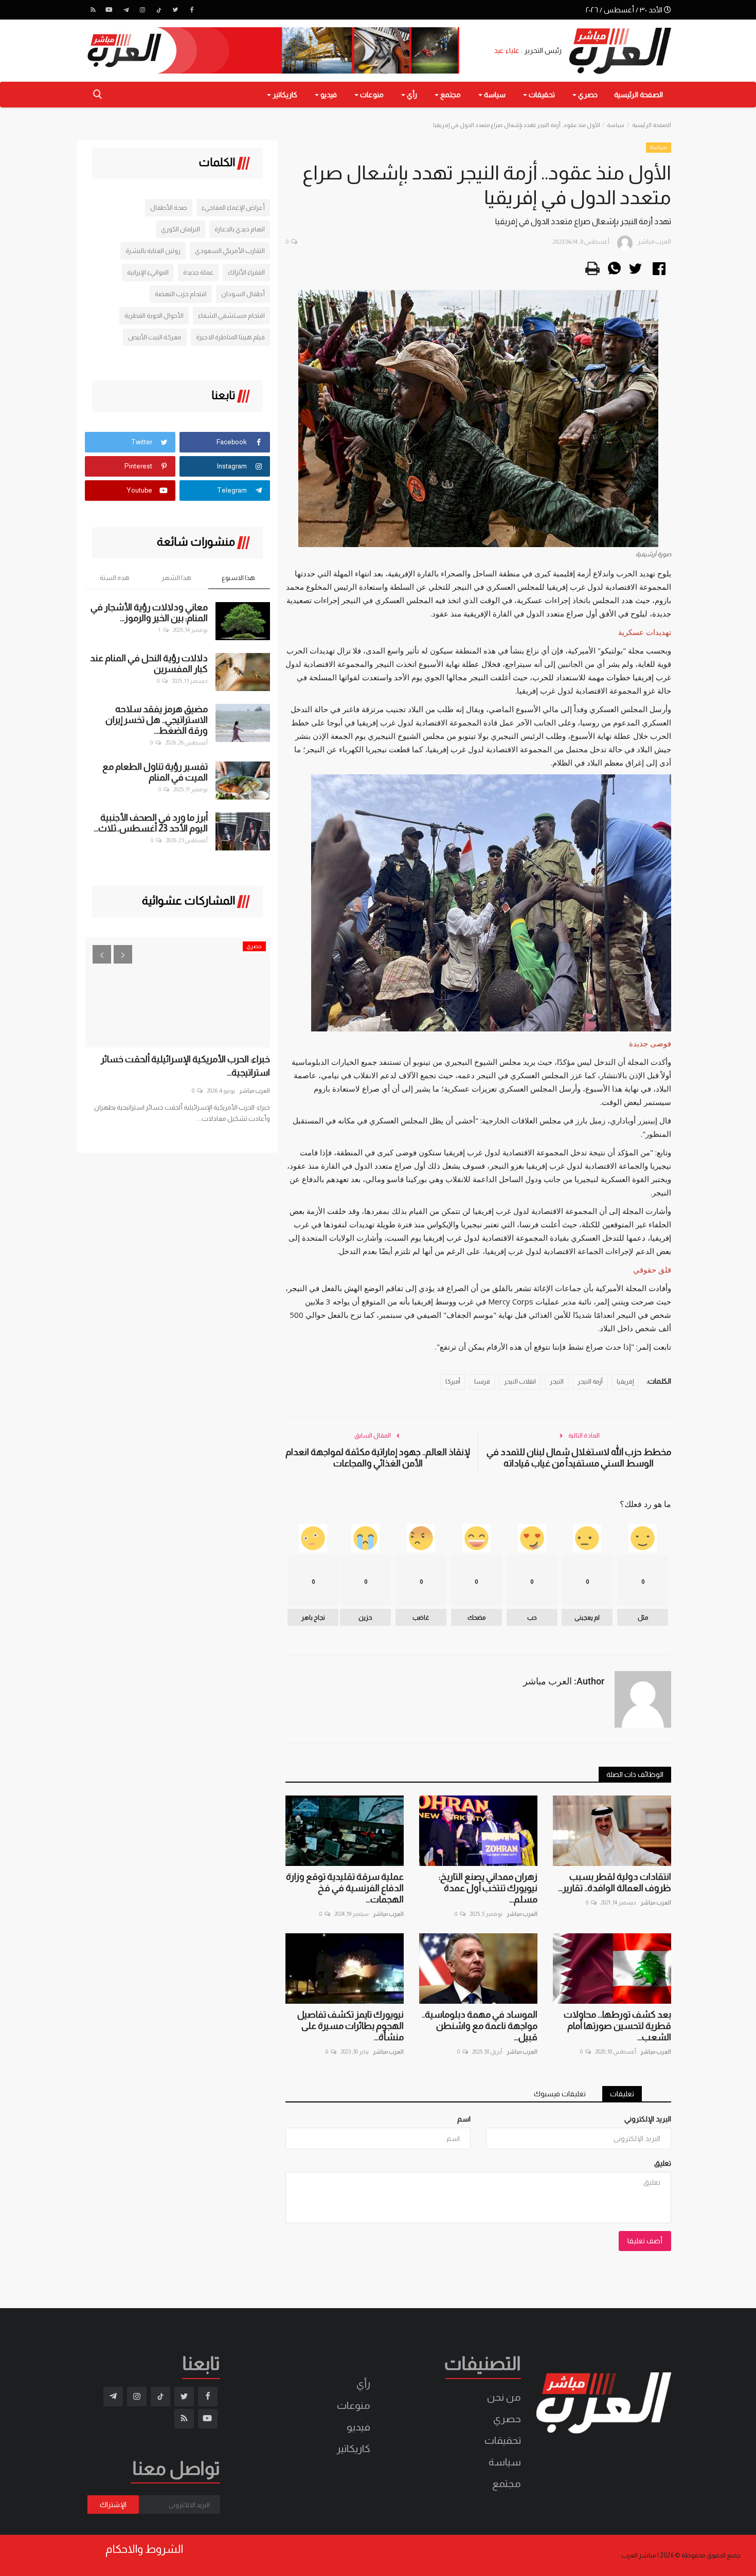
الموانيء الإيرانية (148, 272)
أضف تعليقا (645, 2241)
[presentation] (102, 954)
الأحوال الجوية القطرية (154, 315)
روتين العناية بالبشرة (153, 251)
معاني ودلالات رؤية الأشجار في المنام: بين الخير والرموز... (149, 613)
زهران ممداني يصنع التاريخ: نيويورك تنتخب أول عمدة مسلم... (488, 1888)
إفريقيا (625, 1382)
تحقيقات (503, 2440)
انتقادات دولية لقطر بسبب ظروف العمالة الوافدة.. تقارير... (615, 1882)
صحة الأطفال (169, 207)
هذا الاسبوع (238, 578)
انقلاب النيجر (520, 1382)
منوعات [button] (371, 95)
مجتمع (507, 2483)
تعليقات (622, 2094)
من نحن (504, 2397)
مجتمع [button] (450, 95)
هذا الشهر (176, 578)
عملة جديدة (198, 272)
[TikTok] (159, 10)
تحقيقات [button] (541, 95)
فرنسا (482, 1382)
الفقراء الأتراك (246, 272)
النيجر (557, 1382)
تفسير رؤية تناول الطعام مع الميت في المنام (155, 772)
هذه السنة (115, 578)
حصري (507, 2419)
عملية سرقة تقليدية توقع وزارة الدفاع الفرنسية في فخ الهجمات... (345, 1888)
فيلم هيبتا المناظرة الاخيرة (230, 337)
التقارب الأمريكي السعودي (230, 251)
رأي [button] (411, 95)
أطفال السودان (243, 294)
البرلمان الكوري (181, 229)
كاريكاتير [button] (284, 95)
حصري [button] (587, 95)
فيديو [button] (328, 95)
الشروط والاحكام (144, 2549)
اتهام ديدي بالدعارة (240, 229)
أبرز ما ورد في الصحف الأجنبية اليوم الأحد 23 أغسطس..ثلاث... (151, 823)
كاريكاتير (353, 2448)
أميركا (453, 1382)
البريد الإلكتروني (648, 2119)
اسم (464, 2119)
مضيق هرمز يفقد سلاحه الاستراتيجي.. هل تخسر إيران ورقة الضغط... (157, 720)
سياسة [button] (494, 95)
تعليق (663, 2163)
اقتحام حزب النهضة (181, 294)
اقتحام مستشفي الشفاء (231, 315)
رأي (363, 2384)
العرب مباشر (656, 1902)
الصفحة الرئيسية (638, 95)
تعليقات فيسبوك (560, 2094)
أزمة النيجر (590, 1382)
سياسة (616, 125)
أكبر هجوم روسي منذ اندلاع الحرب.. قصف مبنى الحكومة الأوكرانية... (141, 1066)
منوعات (354, 2405)
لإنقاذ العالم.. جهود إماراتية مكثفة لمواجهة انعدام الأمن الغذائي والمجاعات (378, 1458)
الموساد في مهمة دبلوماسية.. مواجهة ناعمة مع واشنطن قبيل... (480, 2026)
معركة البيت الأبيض (155, 337)
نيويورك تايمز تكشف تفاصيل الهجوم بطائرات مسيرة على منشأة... (350, 2026)
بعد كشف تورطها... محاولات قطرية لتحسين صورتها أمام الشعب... (617, 2026)
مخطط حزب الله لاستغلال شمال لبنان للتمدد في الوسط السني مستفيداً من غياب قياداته (579, 1458)
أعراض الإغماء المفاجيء (233, 207)
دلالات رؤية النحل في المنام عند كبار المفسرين (149, 664)
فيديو (358, 2427)
